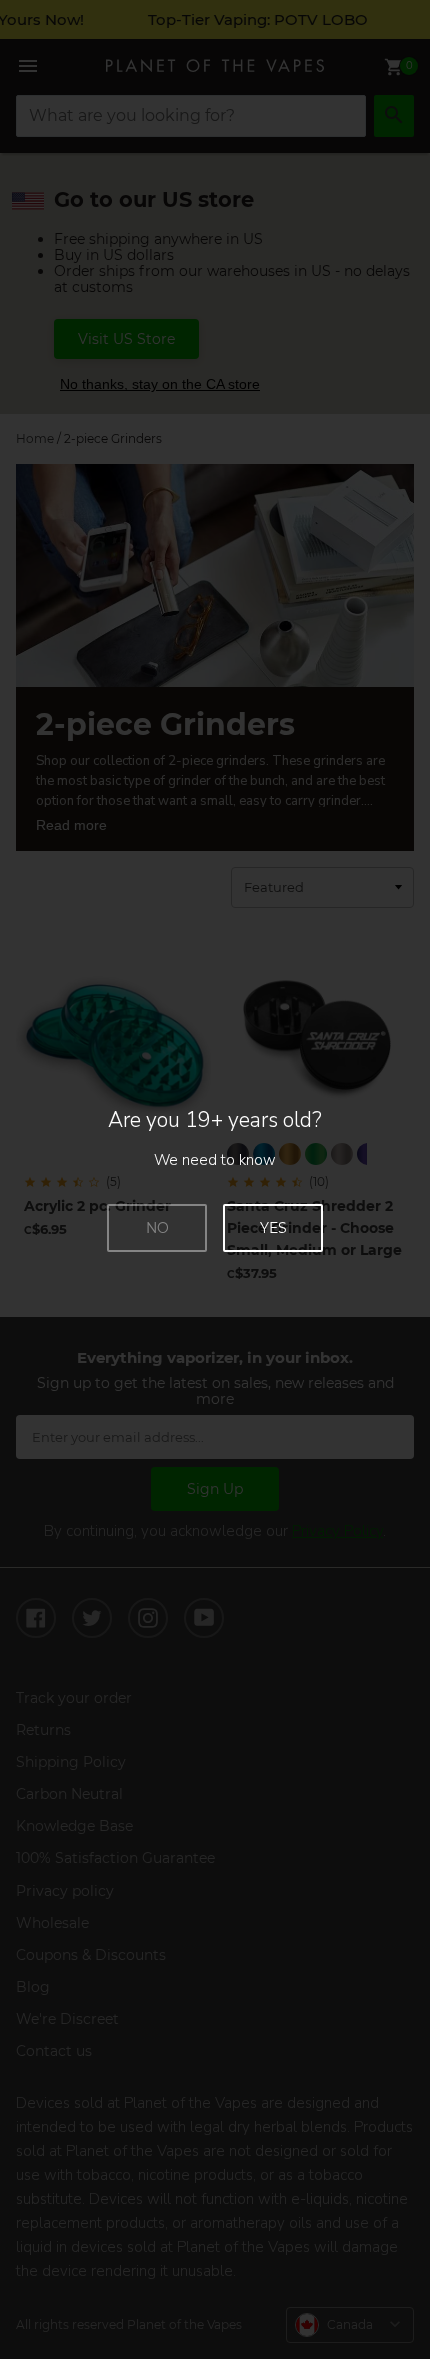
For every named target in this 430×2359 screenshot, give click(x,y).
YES (273, 1228)
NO (157, 1228)
